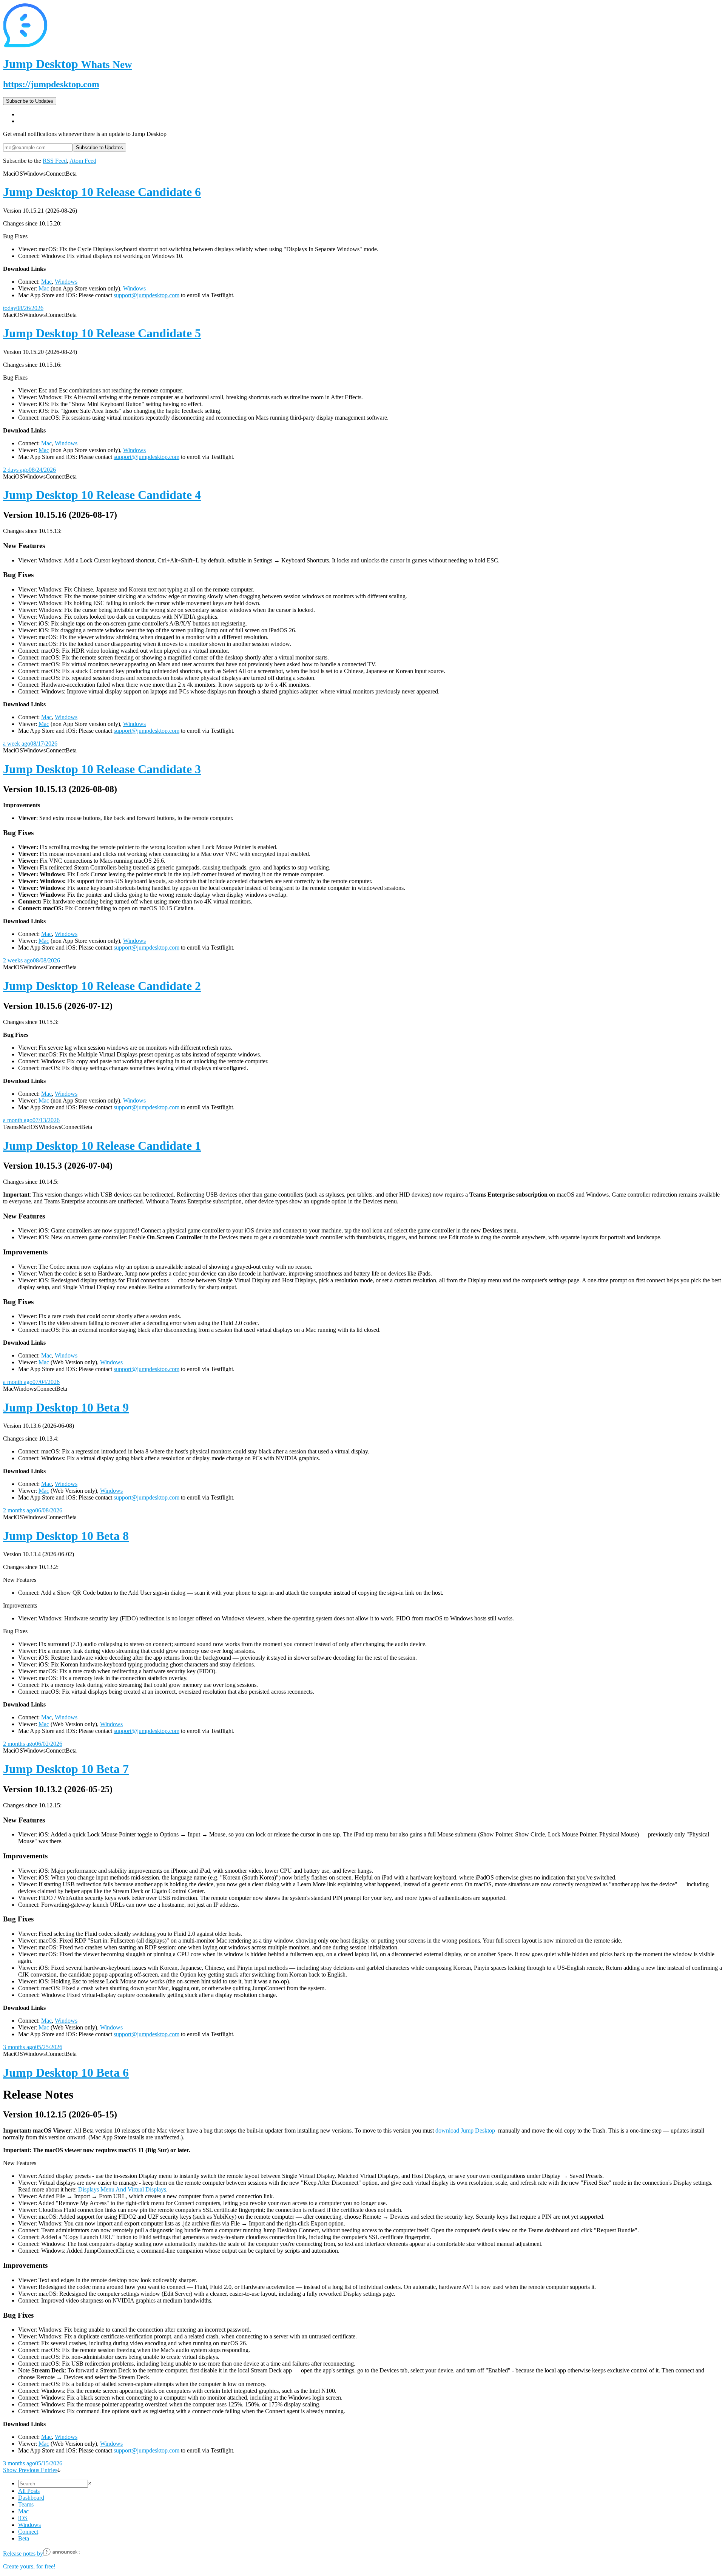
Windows (66, 282)
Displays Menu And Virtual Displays (122, 2189)
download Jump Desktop (465, 2130)
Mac (46, 282)
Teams (26, 2504)
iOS (23, 2518)
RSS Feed (55, 161)
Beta (24, 2538)
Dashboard (31, 2498)
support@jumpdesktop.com (147, 295)
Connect (28, 2532)
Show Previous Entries (30, 2470)
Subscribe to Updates (30, 101)
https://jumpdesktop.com (51, 84)
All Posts (29, 2491)
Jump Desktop (68, 64)
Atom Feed (83, 161)
